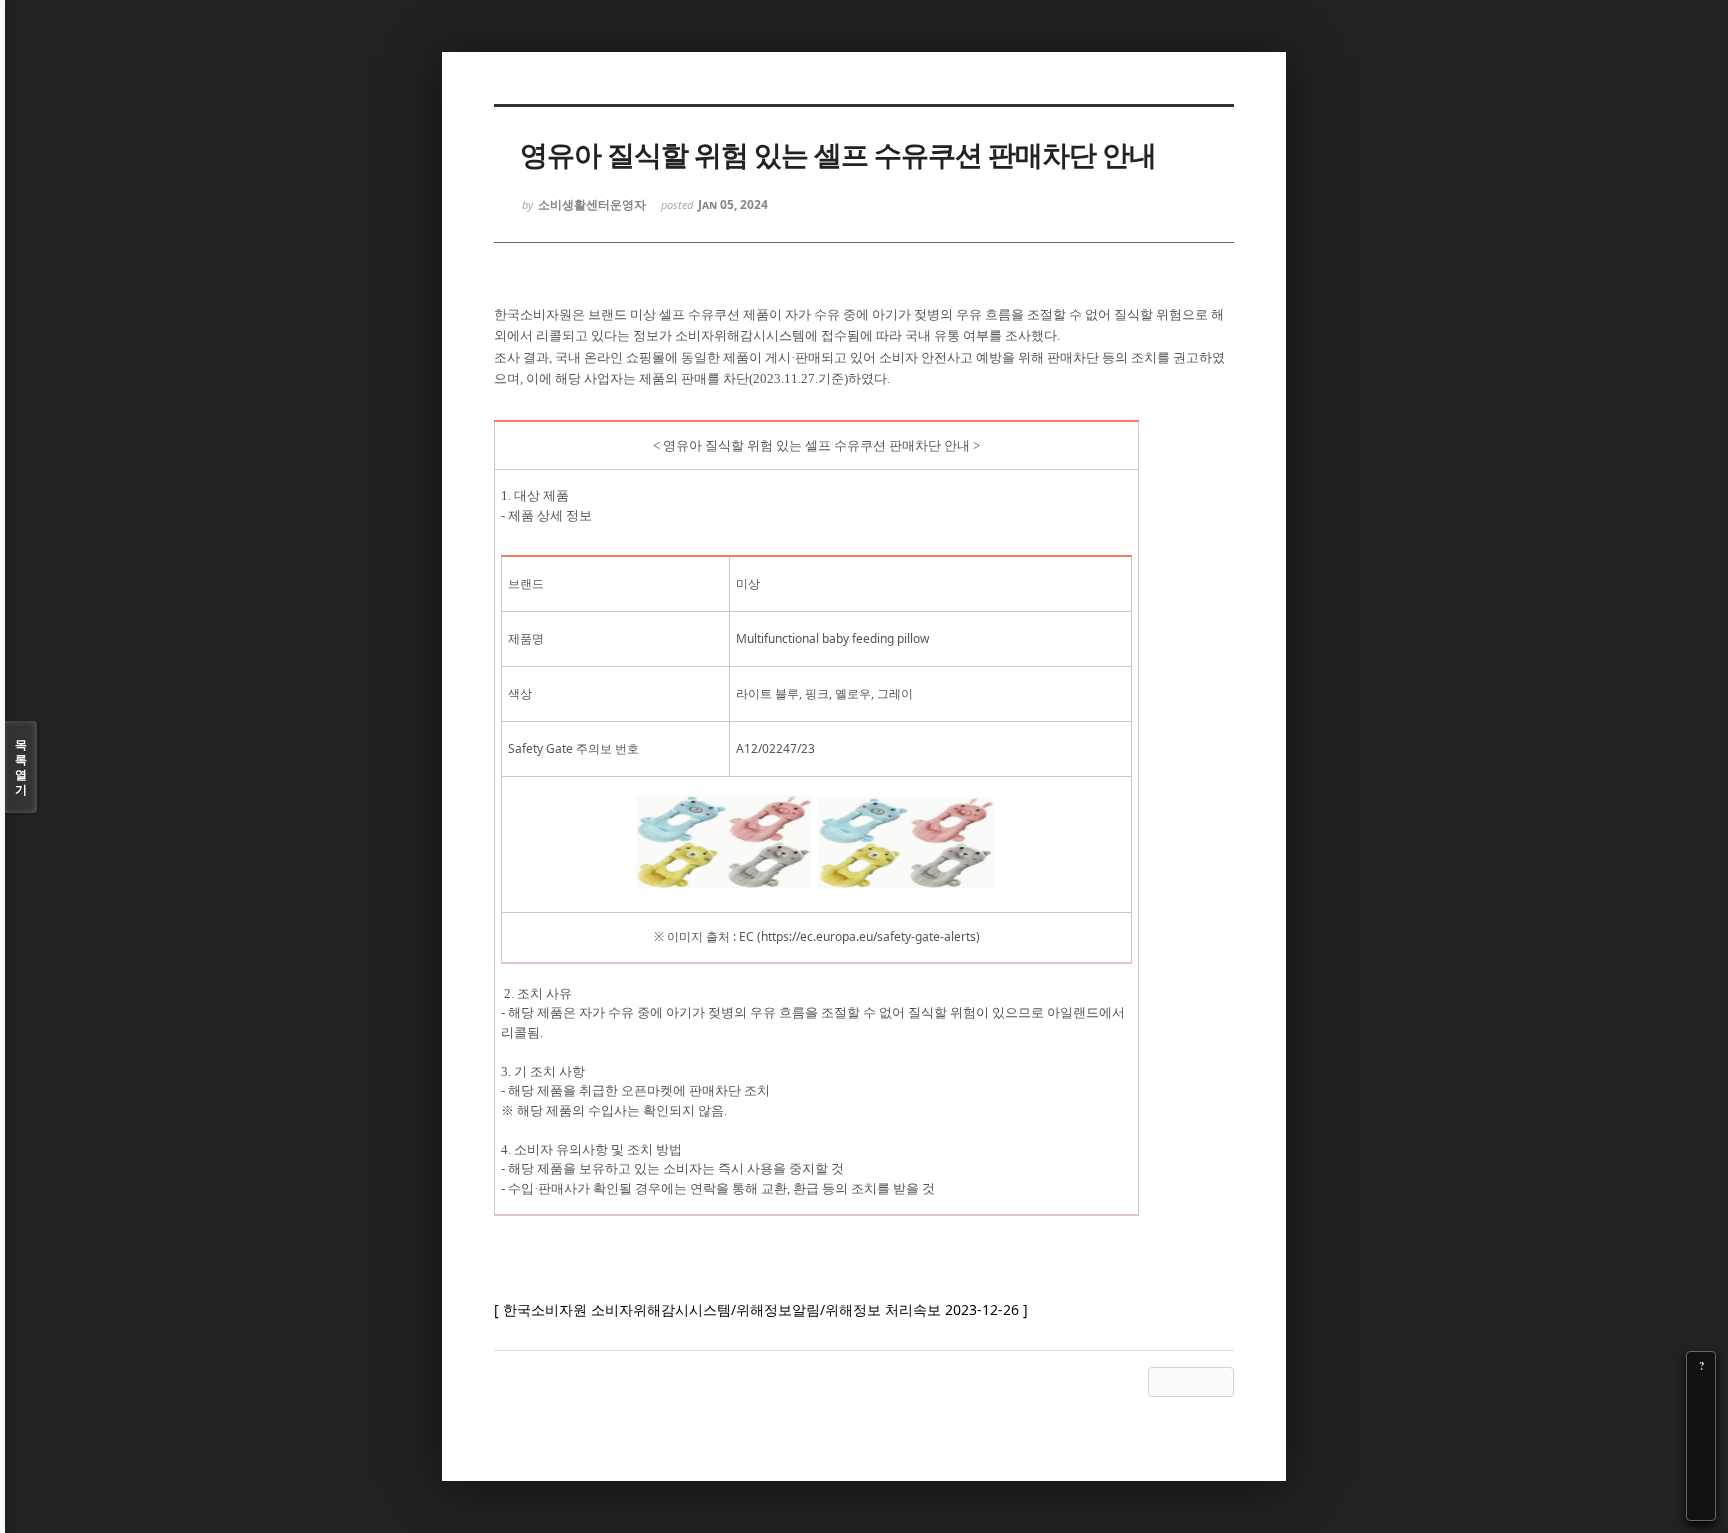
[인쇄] (1701, 1506)
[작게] (1701, 1422)
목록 (21, 767)
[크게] (1701, 1394)
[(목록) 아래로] (1701, 1478)
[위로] (1701, 1450)
